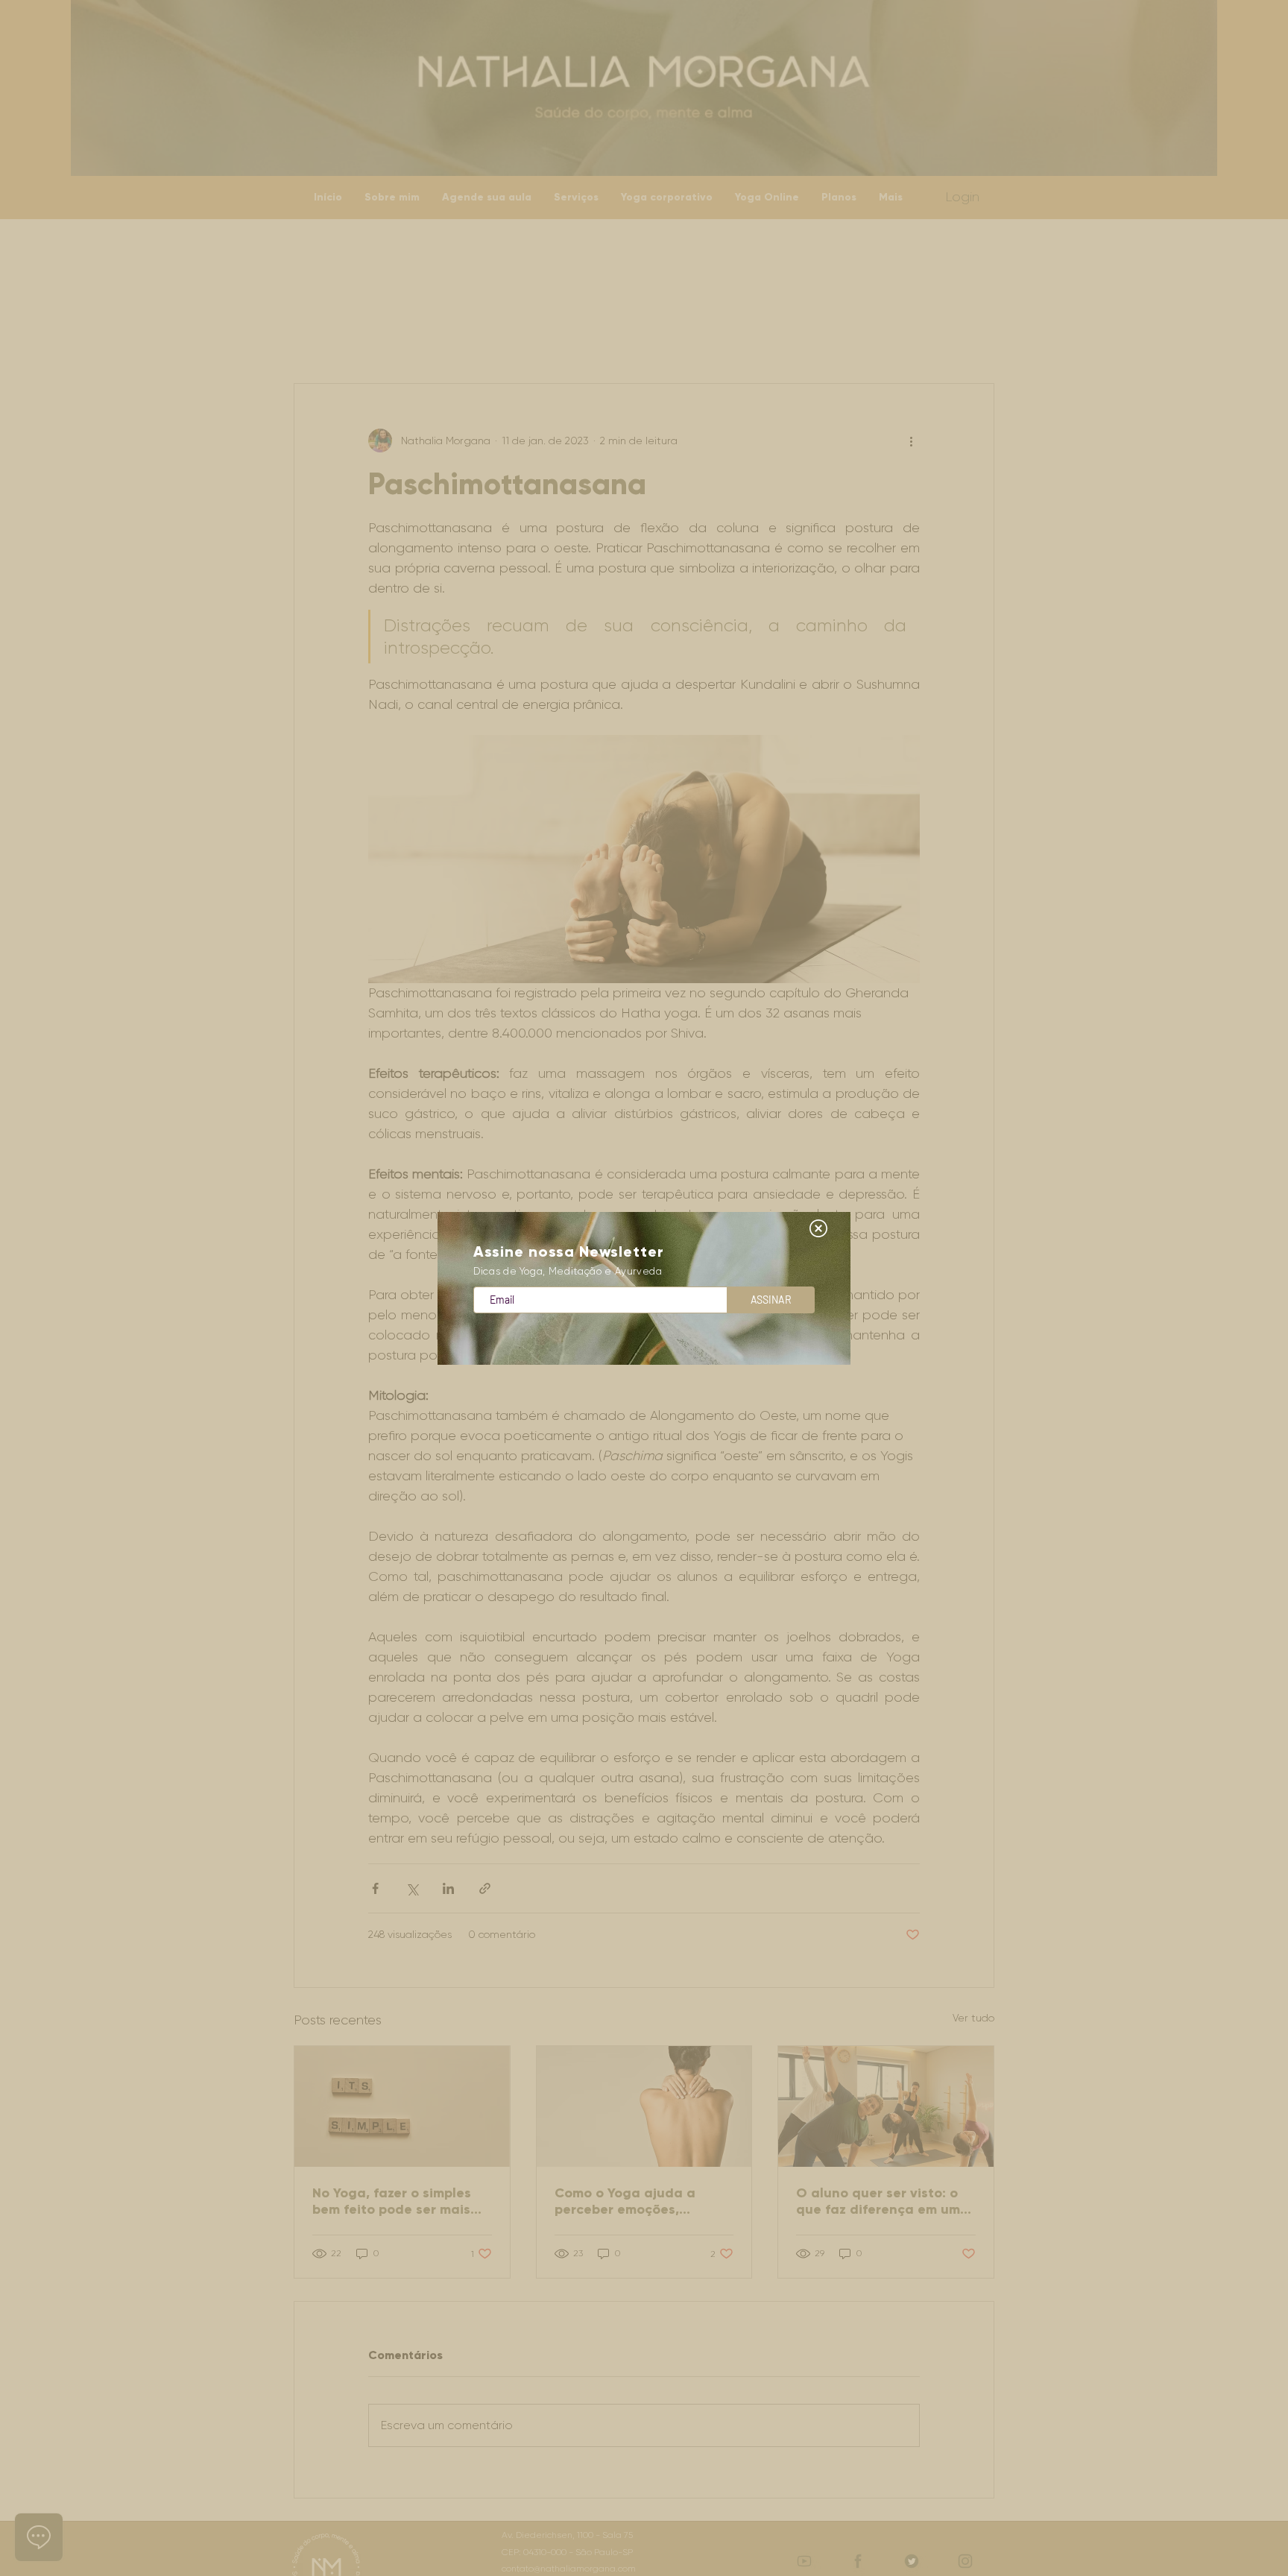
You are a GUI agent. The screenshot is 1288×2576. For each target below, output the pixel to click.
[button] (818, 1228)
